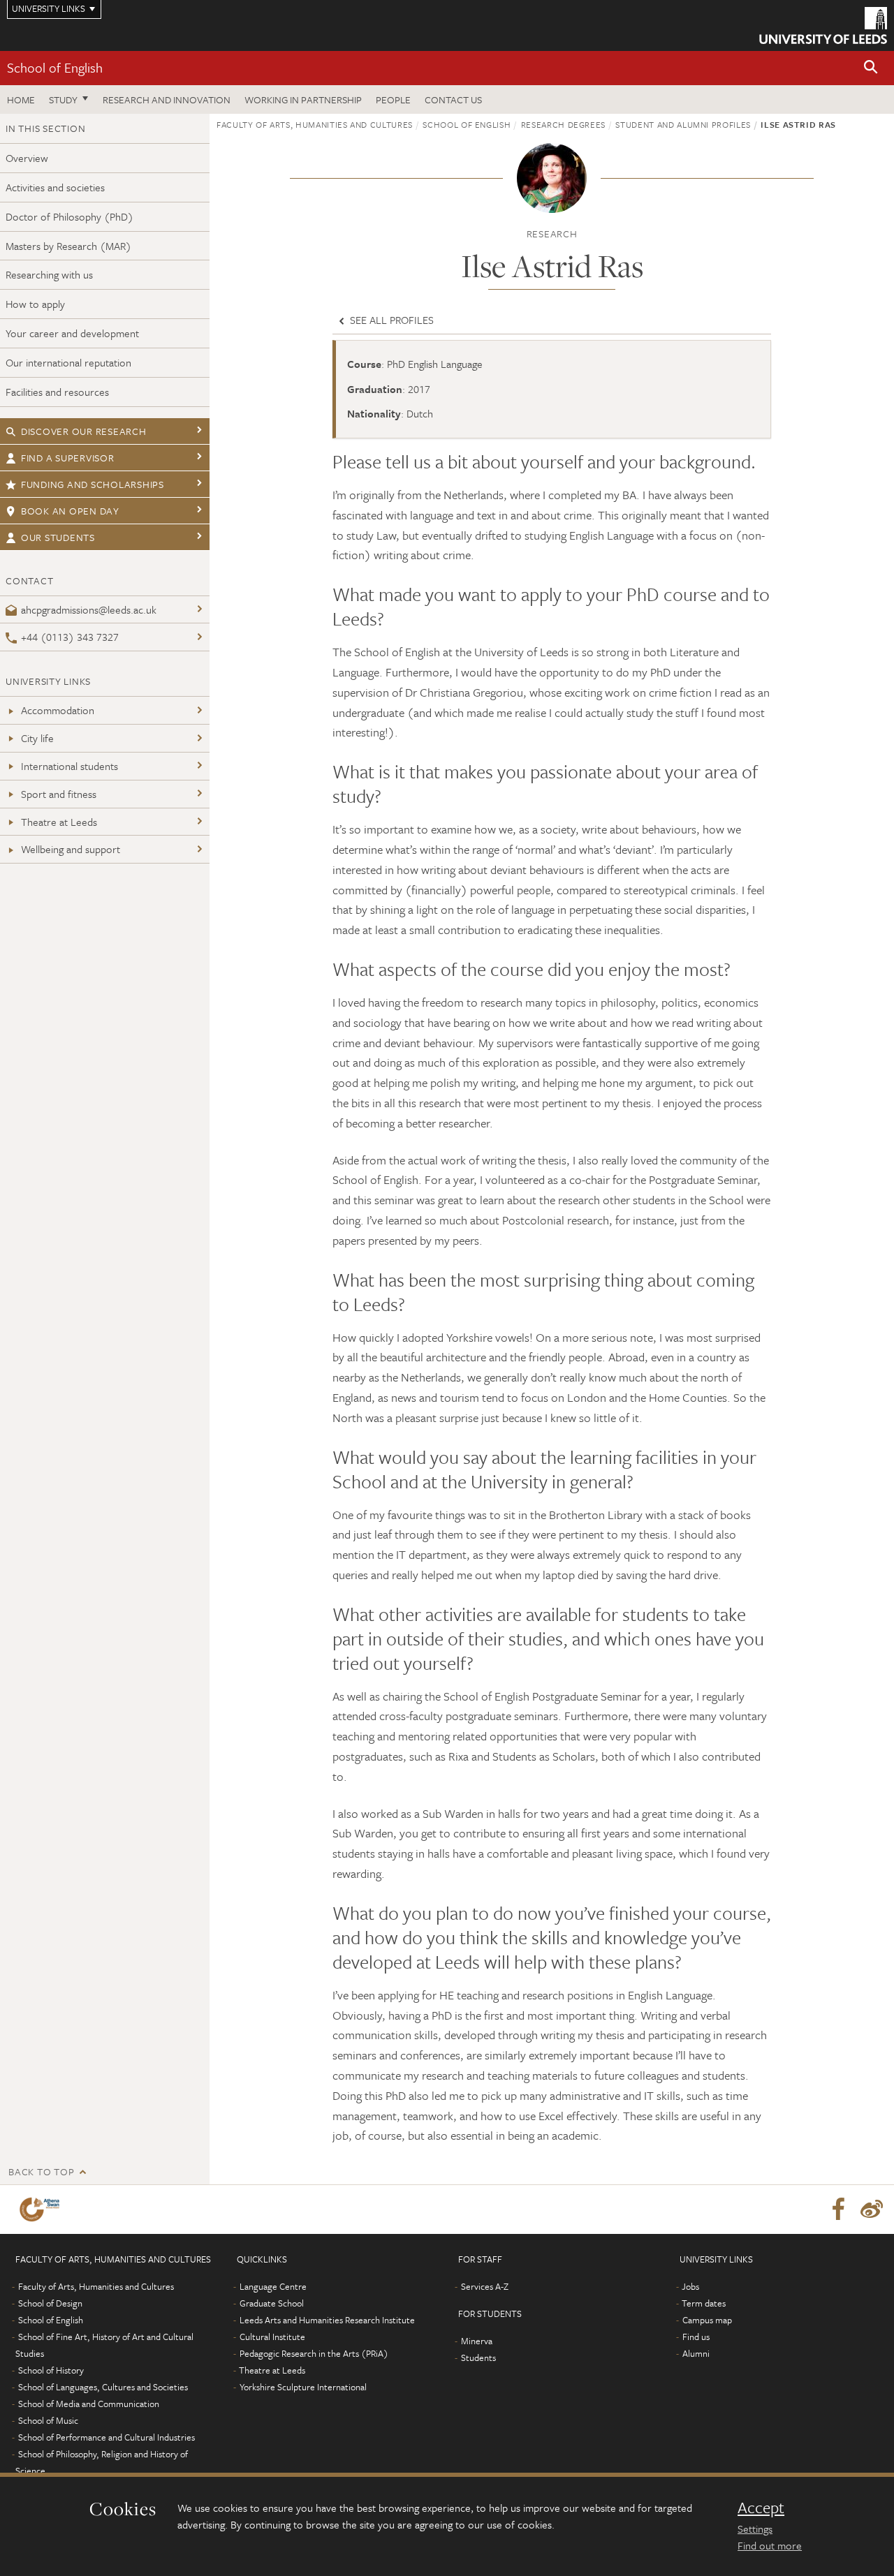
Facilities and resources (57, 392)
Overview (27, 158)
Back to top (41, 2171)
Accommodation (58, 710)
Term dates (704, 2303)
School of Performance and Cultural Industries (107, 2437)
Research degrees (563, 124)
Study (63, 99)
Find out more (770, 2545)
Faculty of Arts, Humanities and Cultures (315, 124)
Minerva (477, 2341)
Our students (58, 537)
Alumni (696, 2353)
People (393, 99)
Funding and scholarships (93, 484)
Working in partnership (303, 99)
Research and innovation (167, 99)
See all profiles (390, 320)
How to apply (35, 304)
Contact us (453, 99)
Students (478, 2357)
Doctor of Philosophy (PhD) (69, 216)
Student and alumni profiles (683, 124)
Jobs (690, 2286)
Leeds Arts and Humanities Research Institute (327, 2320)
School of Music (48, 2420)
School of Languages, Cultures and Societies (103, 2387)
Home (21, 99)
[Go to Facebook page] (838, 2209)
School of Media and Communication (89, 2404)
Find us (696, 2337)
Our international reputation (68, 362)
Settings (755, 2529)
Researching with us (49, 274)
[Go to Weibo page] (872, 2209)
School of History (51, 2370)
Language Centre (273, 2286)
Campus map (707, 2320)
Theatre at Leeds (59, 822)
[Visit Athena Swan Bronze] (42, 2209)
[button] (871, 68)
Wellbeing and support (71, 849)
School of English (55, 67)
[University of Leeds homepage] (823, 25)
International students (69, 766)
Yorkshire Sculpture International (303, 2387)
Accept (761, 2508)
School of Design (50, 2303)
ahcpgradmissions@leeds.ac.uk (89, 609)
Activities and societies (55, 187)
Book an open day (70, 511)
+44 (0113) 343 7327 (70, 637)
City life (37, 738)
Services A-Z (485, 2286)
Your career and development (72, 333)
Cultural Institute (272, 2337)
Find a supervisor (68, 458)
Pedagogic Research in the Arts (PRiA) (314, 2353)
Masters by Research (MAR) (68, 246)
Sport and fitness (59, 794)
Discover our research (84, 431)
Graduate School (272, 2303)
